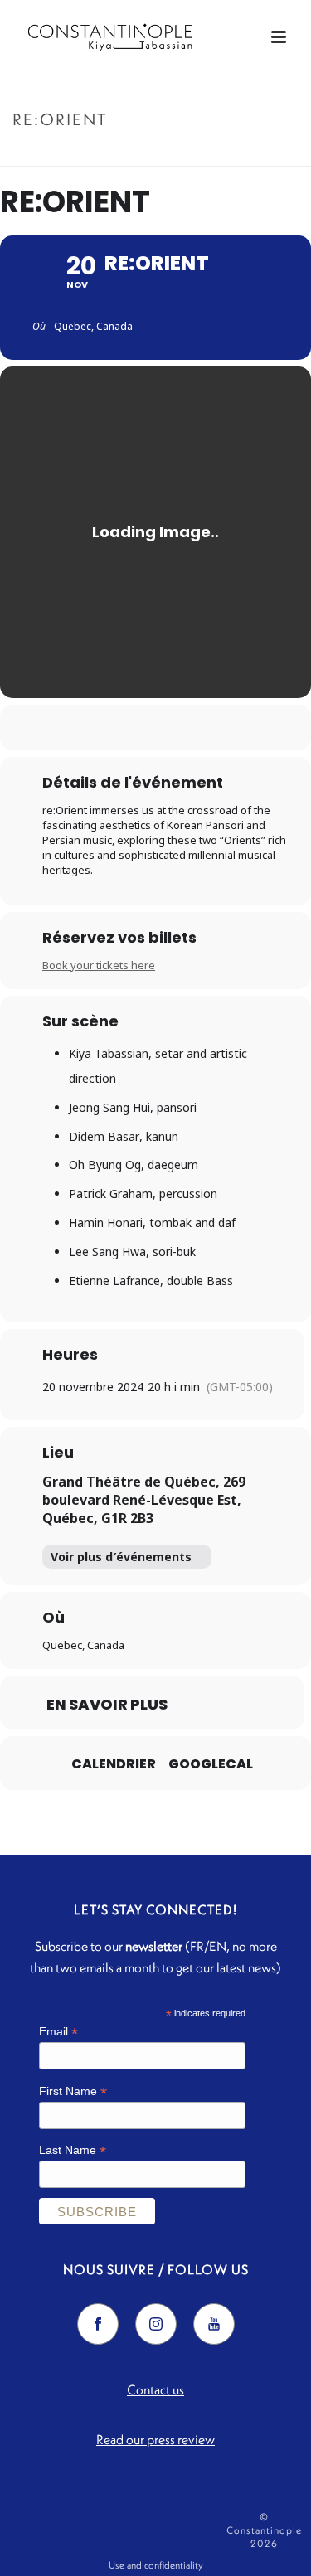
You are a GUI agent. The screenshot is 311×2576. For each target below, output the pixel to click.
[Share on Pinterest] (170, 728)
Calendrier (114, 1764)
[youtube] (214, 2324)
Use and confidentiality (156, 2565)
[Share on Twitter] (137, 728)
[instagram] (156, 2324)
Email (58, 2032)
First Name (73, 2091)
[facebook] (98, 2324)
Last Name (73, 2150)
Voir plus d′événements (121, 1557)
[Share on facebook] (104, 728)
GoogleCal (211, 1764)
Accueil (127, 155)
